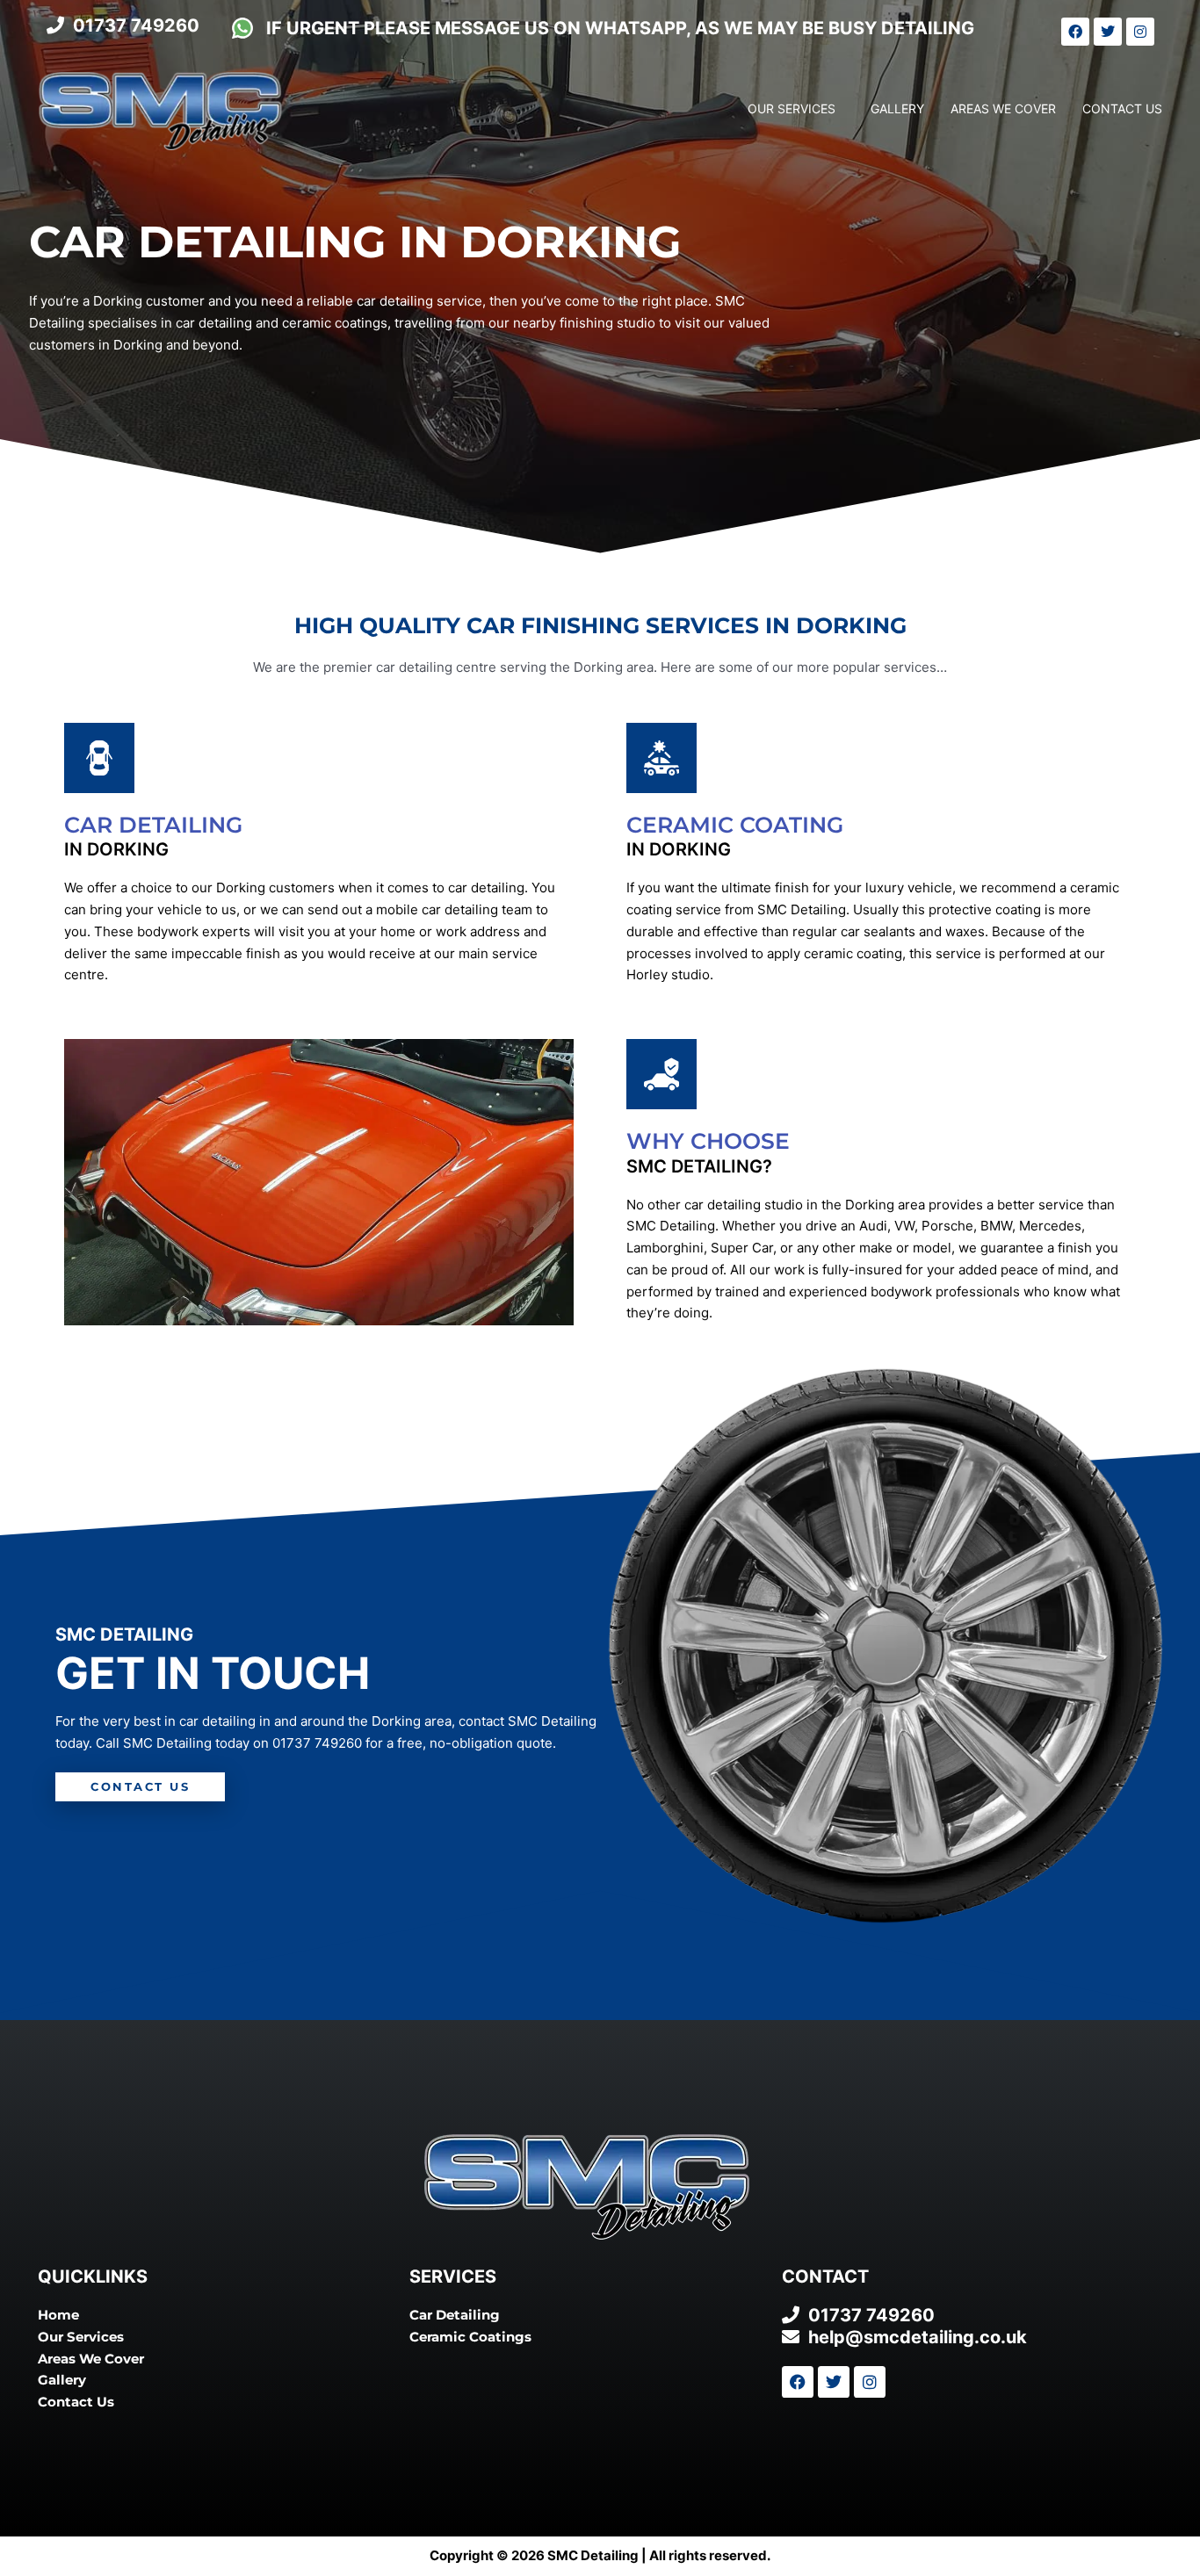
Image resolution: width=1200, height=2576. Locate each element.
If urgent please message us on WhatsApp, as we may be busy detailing (620, 28)
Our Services (792, 108)
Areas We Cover (1003, 108)
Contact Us (1122, 108)
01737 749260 (317, 1743)
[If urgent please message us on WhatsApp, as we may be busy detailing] (242, 28)
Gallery (897, 108)
